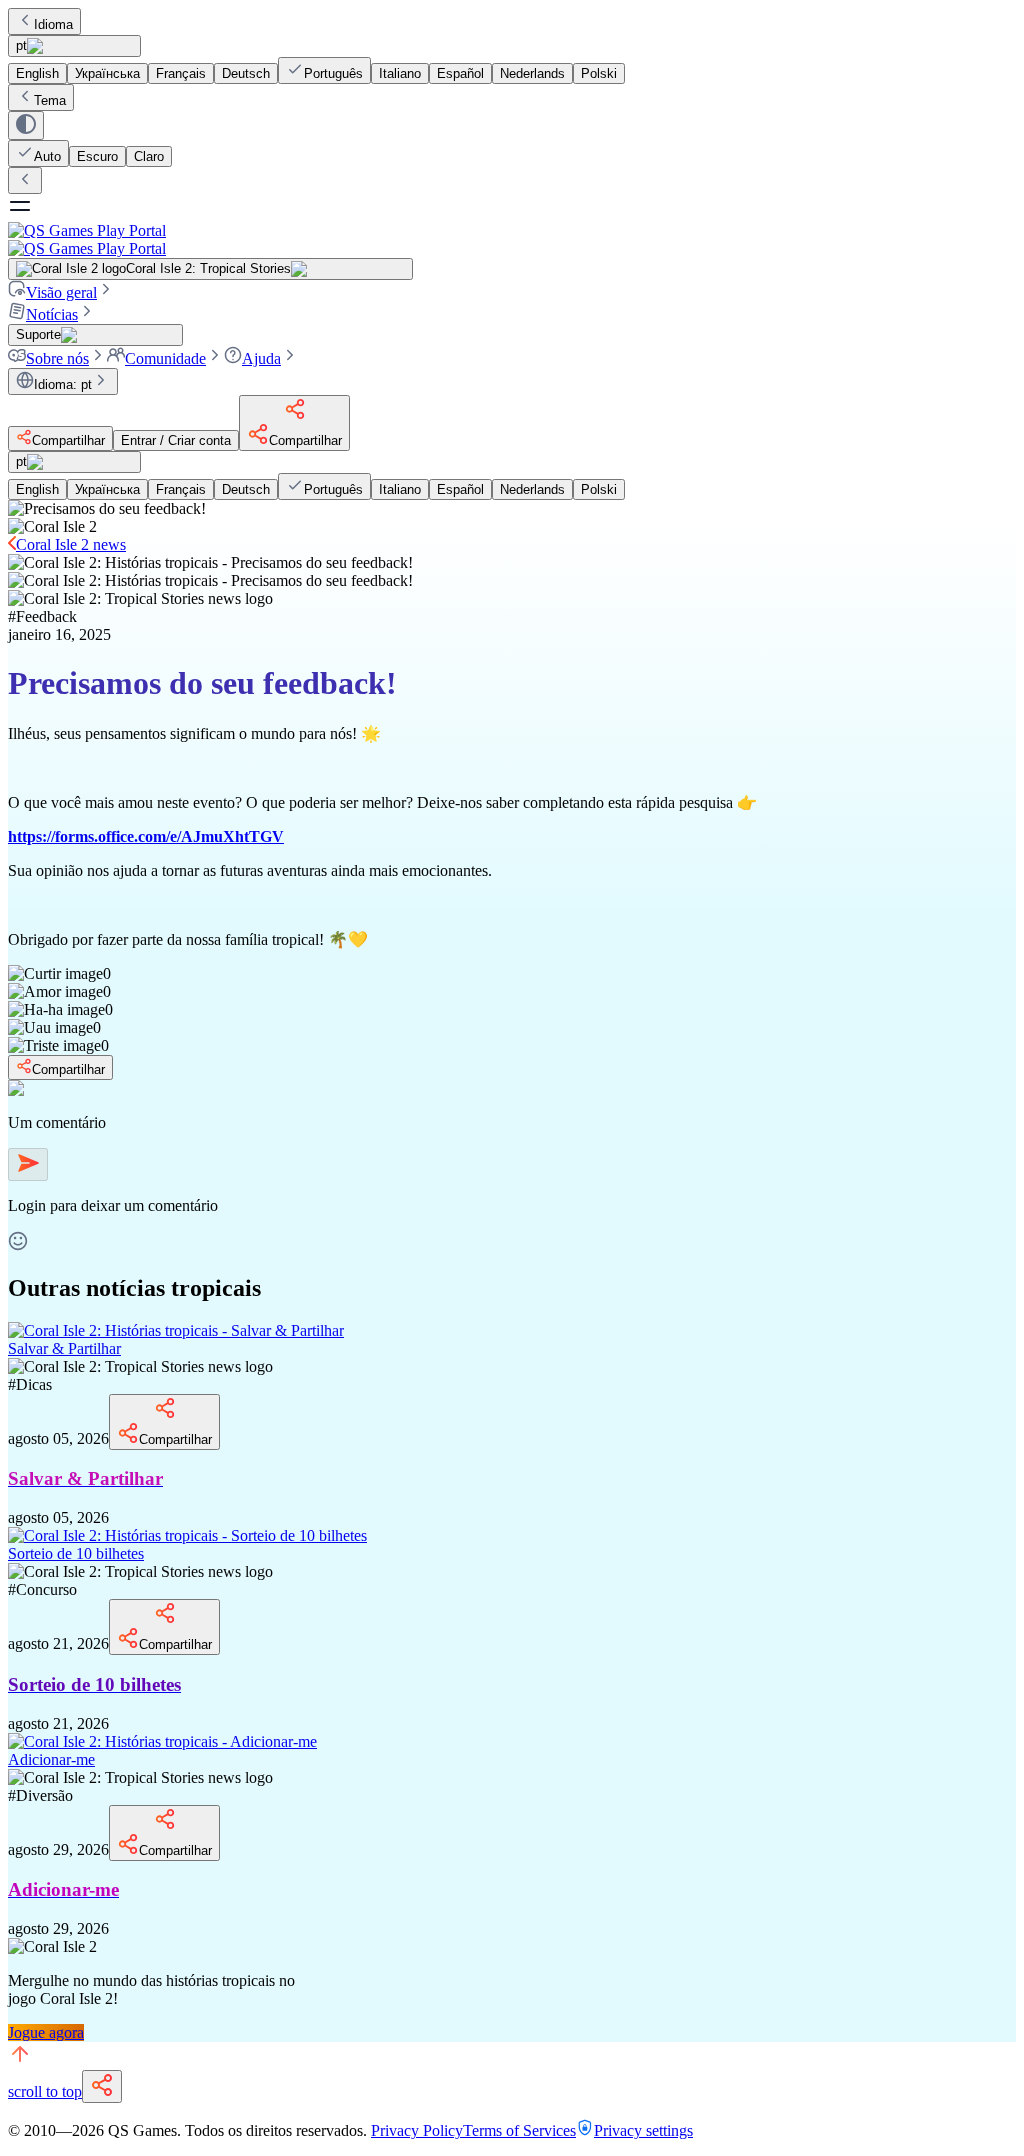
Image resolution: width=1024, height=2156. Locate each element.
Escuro (97, 156)
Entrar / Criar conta (176, 440)
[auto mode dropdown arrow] (26, 125)
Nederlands (532, 73)
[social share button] (102, 2086)
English (37, 73)
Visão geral (61, 292)
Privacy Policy (417, 2130)
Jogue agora (46, 2032)
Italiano (400, 73)
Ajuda (261, 358)
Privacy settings (643, 2130)
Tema (50, 100)
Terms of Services (519, 2130)
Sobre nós (57, 358)
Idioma (53, 24)
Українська (107, 73)
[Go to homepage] (512, 239)
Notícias (52, 314)
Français (181, 73)
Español (460, 73)
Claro (149, 156)
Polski (599, 73)
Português (333, 73)
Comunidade (165, 358)
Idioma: (63, 384)
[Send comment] (28, 1164)
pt (21, 45)
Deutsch (246, 73)
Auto (47, 156)
